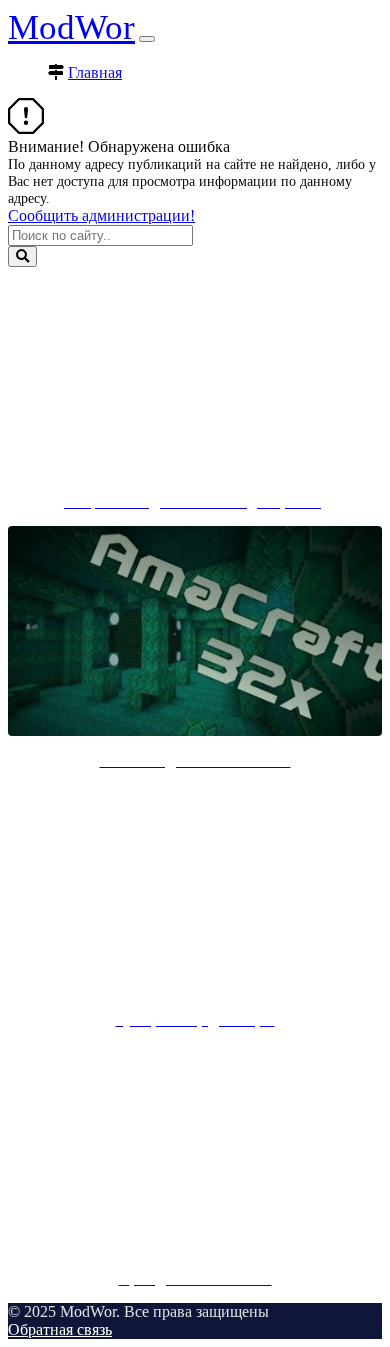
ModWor (71, 27)
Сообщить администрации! (101, 215)
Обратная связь (60, 1329)
